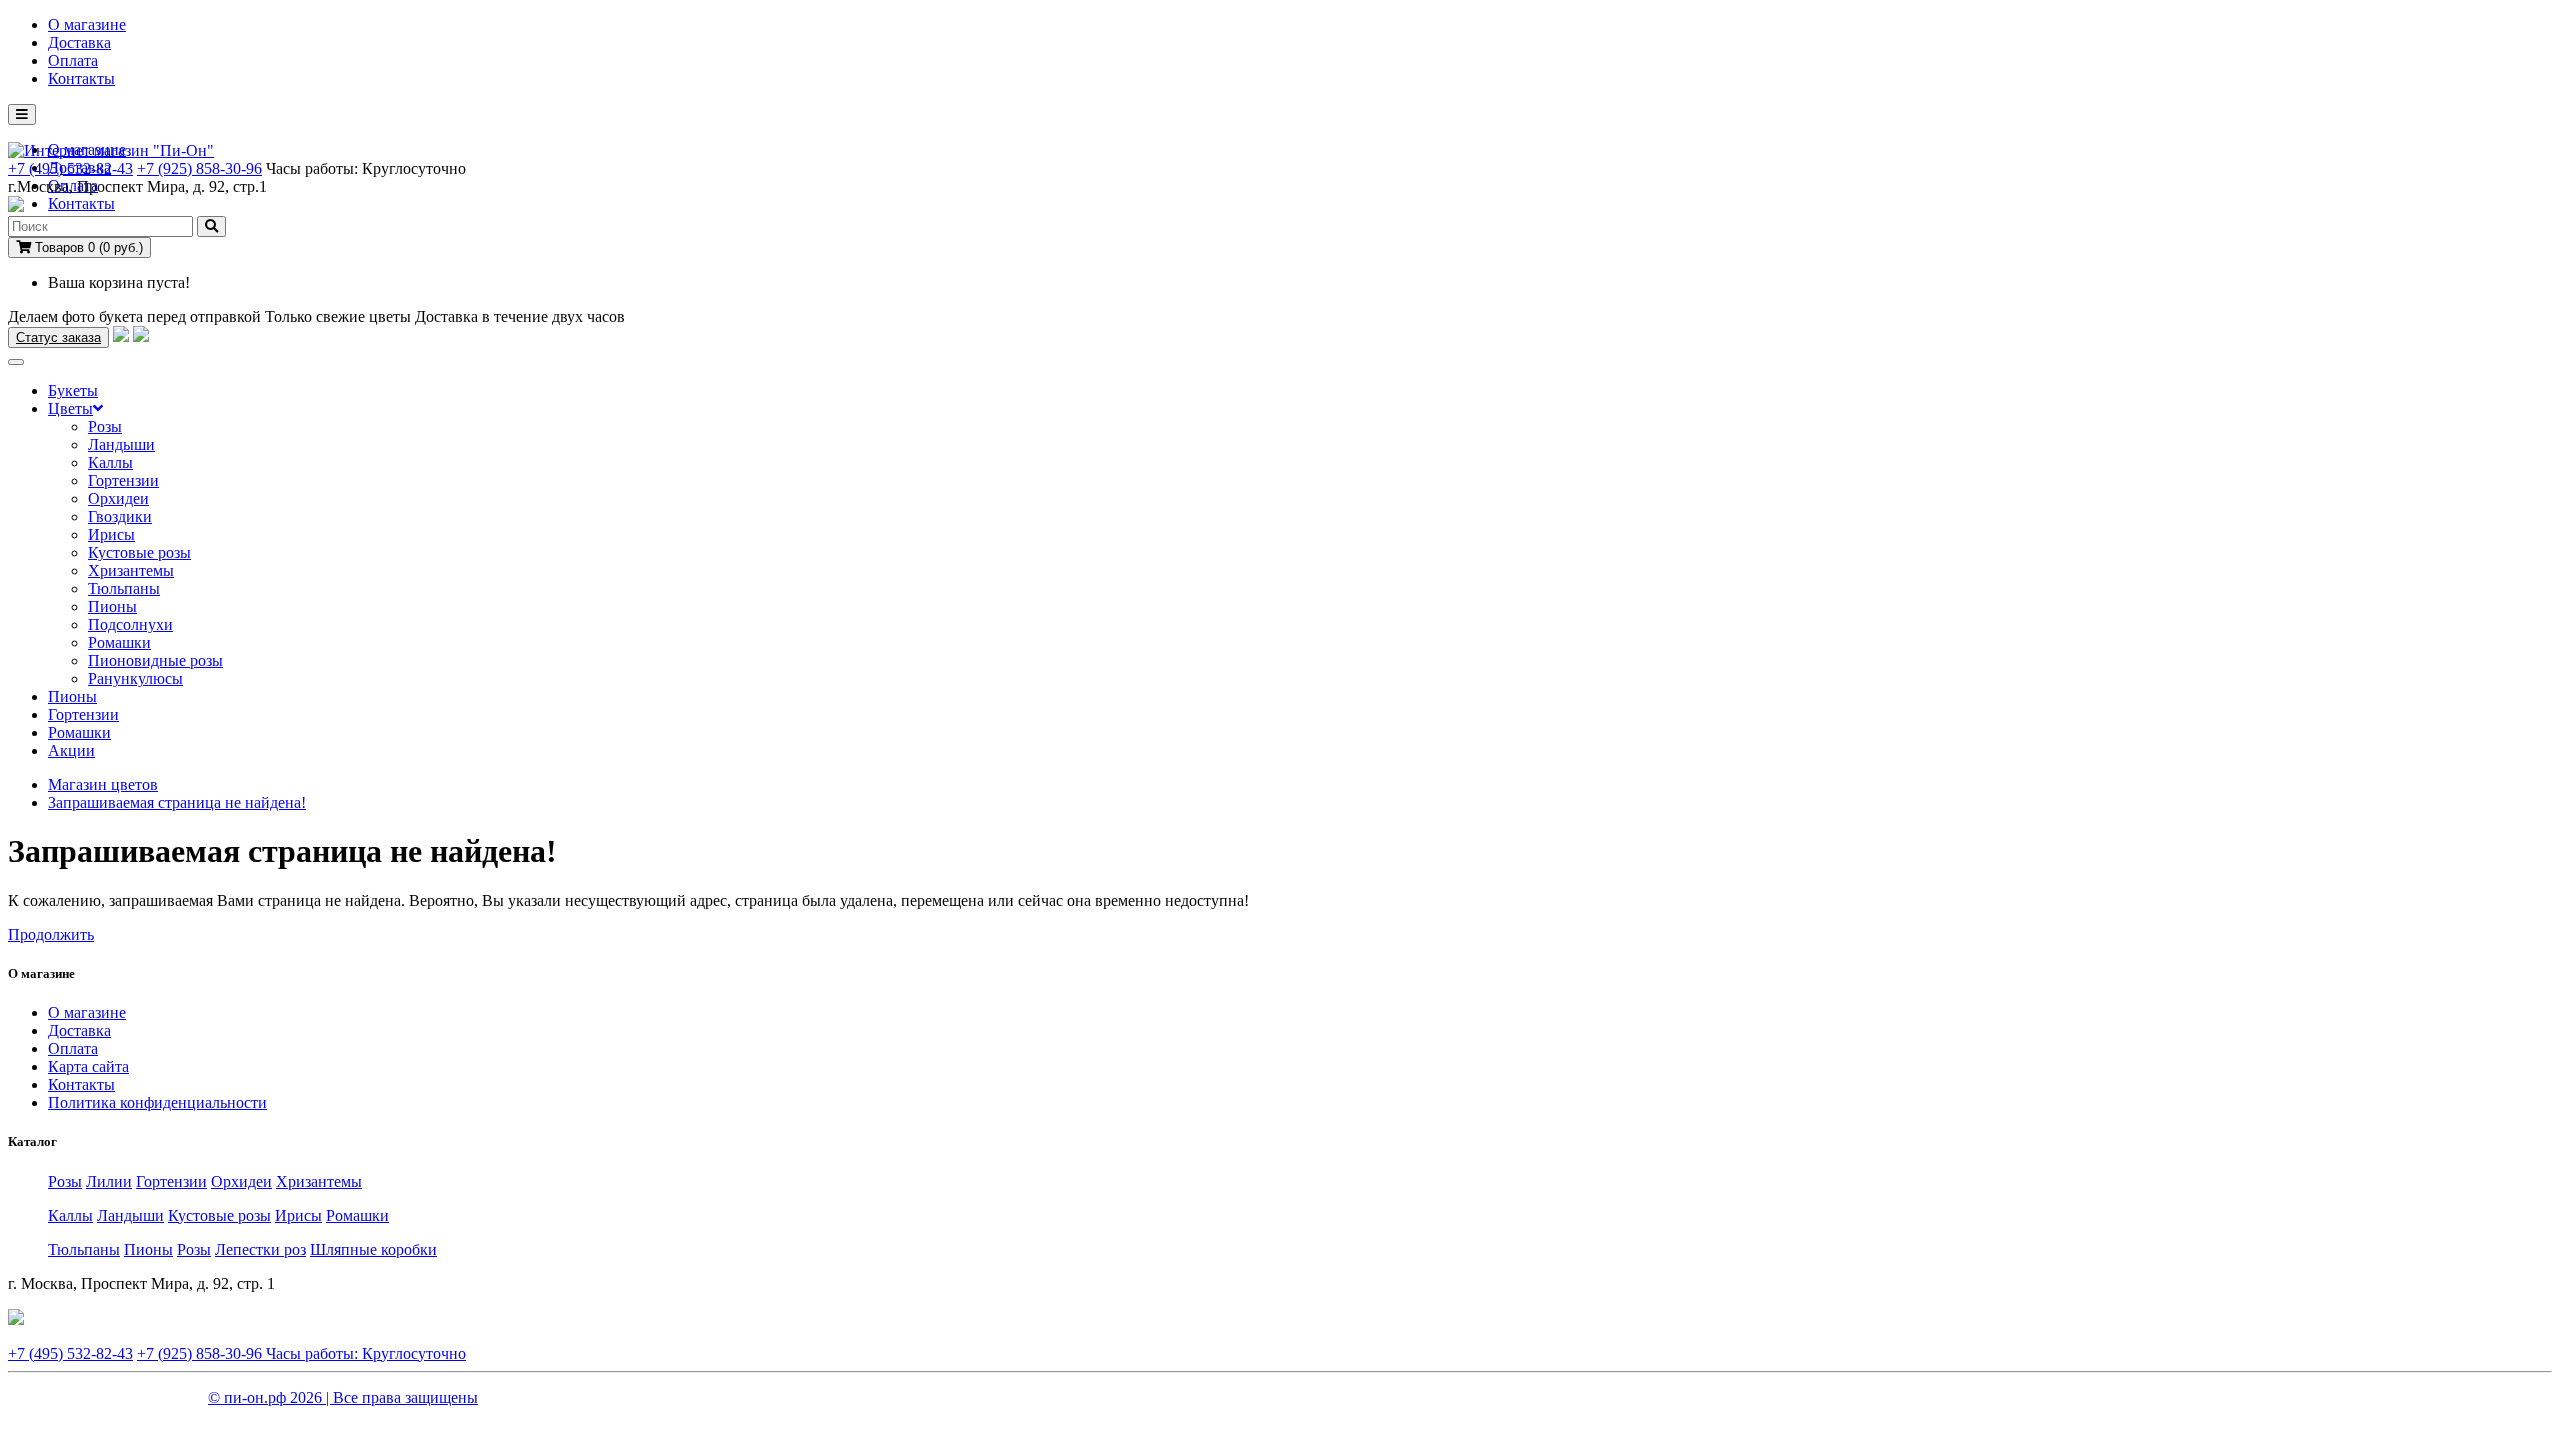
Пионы (112, 606)
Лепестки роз (260, 1249)
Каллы (110, 462)
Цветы (70, 408)
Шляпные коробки (373, 1249)
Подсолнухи (130, 624)
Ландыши (121, 444)
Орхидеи (118, 498)
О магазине (87, 24)
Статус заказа (58, 337)
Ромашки (119, 642)
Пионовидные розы (155, 660)
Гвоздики (120, 516)
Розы (105, 426)
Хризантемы (131, 570)
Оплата (73, 60)
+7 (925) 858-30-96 (199, 168)
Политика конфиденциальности (157, 1102)
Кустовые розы (139, 552)
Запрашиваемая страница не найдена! (177, 802)
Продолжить (51, 934)
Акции (71, 750)
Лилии (109, 1181)
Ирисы (111, 534)
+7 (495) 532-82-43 (70, 168)
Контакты (81, 78)
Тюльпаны (124, 588)
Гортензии (123, 480)
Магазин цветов (103, 784)
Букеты (73, 390)
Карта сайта (88, 1066)
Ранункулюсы (135, 678)
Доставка (79, 42)
